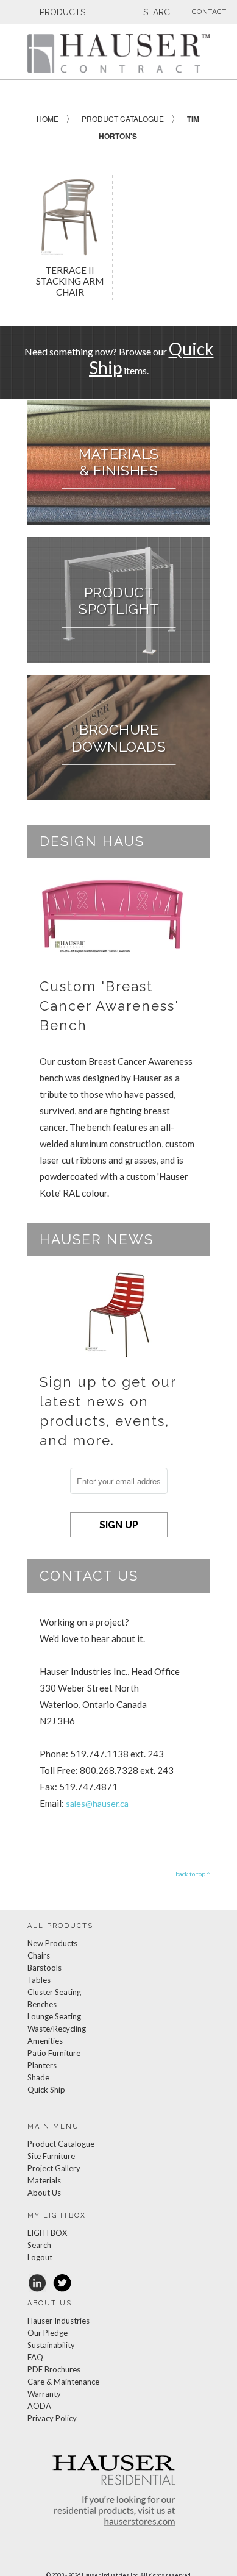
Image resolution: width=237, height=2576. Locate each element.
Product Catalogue (61, 2144)
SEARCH (158, 12)
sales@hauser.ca (97, 1803)
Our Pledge (48, 2333)
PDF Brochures (54, 2369)
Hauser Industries (58, 2321)
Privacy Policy (52, 2418)
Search (39, 2245)
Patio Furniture (54, 2053)
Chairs (39, 1955)
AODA (39, 2406)
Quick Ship (46, 2090)
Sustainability (51, 2345)
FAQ (35, 2357)
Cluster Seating (54, 1992)
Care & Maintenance (63, 2382)
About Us (44, 2193)
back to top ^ (193, 1874)
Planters (42, 2065)
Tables (39, 1980)
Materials (44, 2180)
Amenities (45, 2041)
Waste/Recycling (57, 2029)
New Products (52, 1943)
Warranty (44, 2394)
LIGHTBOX (47, 2233)
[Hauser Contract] (119, 53)
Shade (38, 2077)
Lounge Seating (54, 2016)
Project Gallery (54, 2168)
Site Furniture (51, 2156)
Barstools (44, 1968)
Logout (40, 2257)
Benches (42, 2004)
